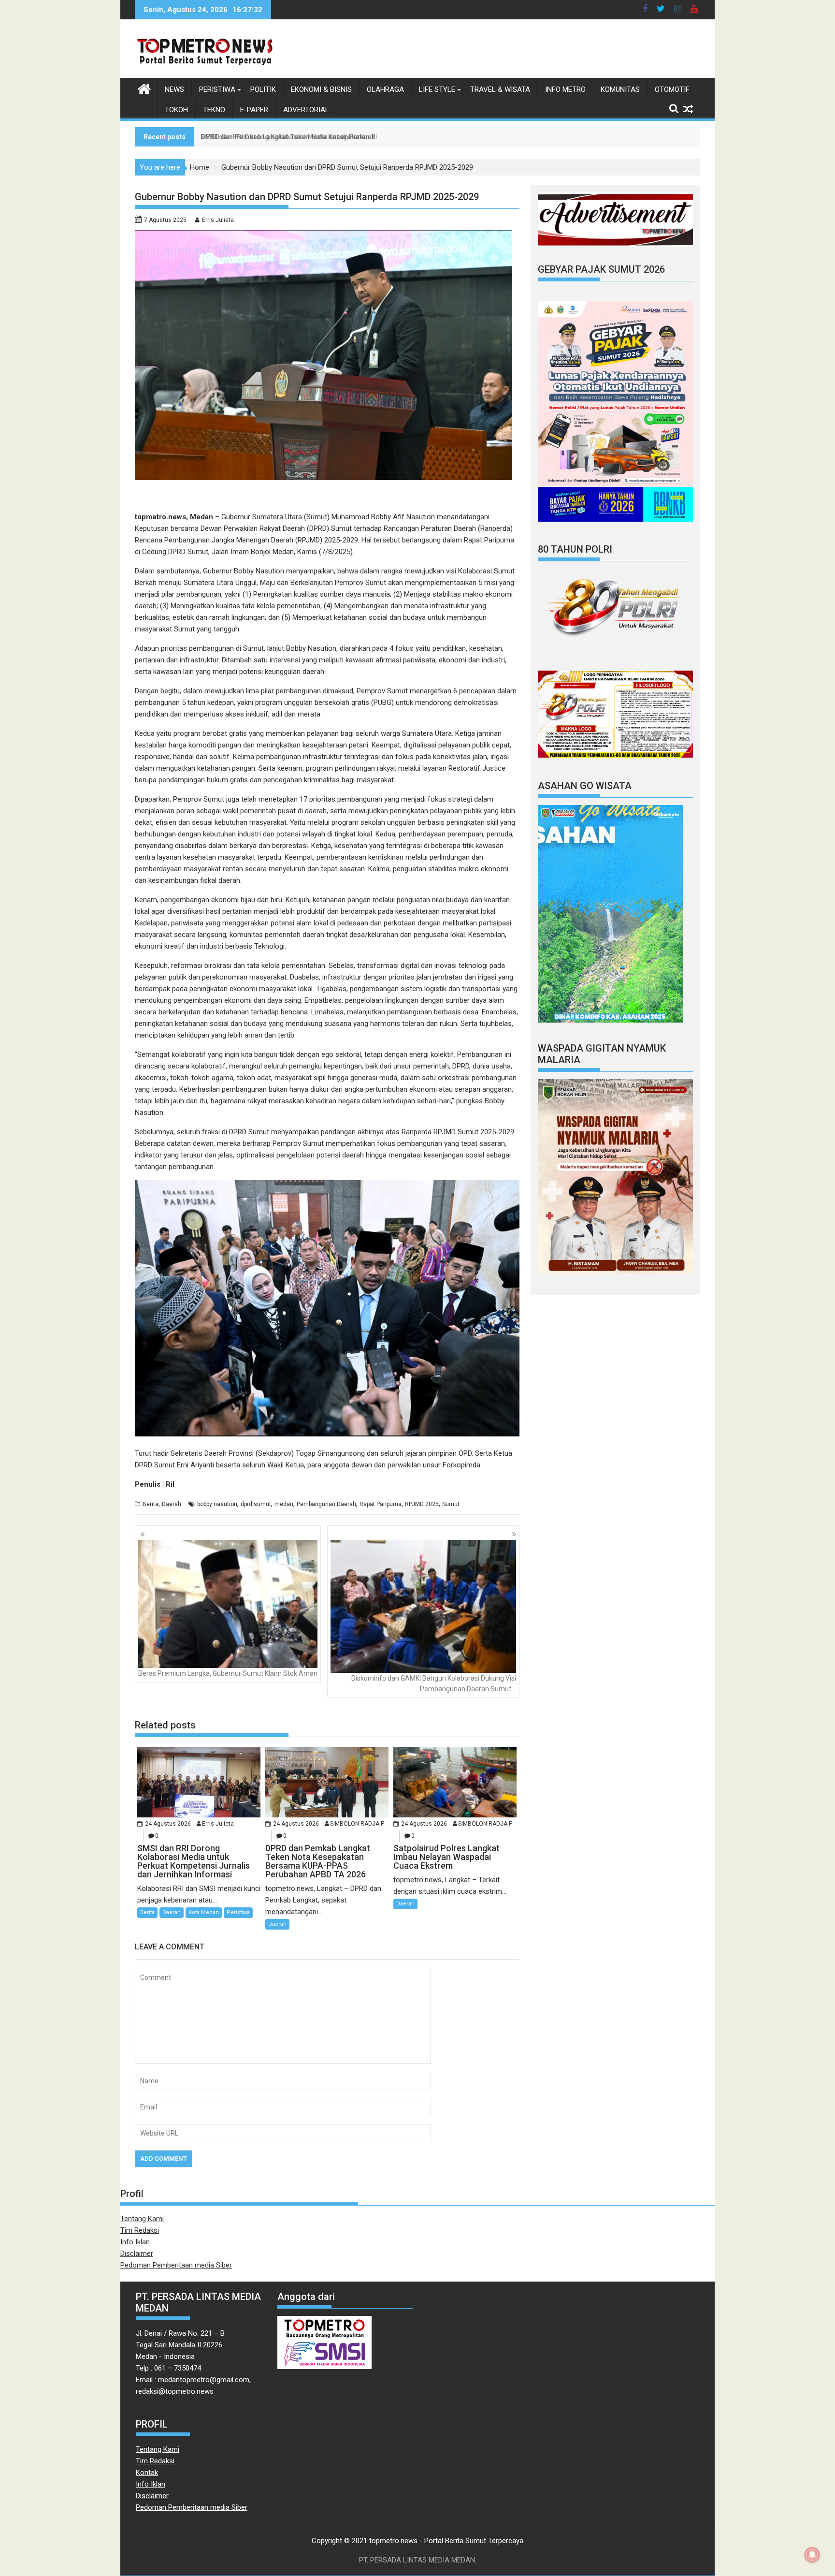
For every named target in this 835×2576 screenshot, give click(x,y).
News (174, 89)
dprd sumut (256, 1504)
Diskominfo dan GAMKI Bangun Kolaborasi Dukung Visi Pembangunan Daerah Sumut (434, 1683)
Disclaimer (137, 2254)
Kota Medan (204, 1912)
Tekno (214, 110)
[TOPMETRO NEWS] (144, 88)
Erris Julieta (218, 220)
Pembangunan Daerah (326, 1504)
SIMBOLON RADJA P (357, 1824)
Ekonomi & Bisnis (321, 89)
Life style (437, 89)
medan (284, 1504)
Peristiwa (217, 89)
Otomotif (672, 89)
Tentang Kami (142, 2219)
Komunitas (620, 89)
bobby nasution (217, 1504)
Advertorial (306, 110)
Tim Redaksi (140, 2230)
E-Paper (254, 110)
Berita (151, 1504)
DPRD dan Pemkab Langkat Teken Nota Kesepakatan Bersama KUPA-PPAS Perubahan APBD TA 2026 (362, 137)
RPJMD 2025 (422, 1504)
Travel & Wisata (500, 89)
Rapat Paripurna (381, 1504)
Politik (263, 89)
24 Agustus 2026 (168, 1824)
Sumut (451, 1504)
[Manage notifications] (812, 2555)
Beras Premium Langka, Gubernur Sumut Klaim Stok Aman (228, 1673)
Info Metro (565, 89)
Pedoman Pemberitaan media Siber (176, 2265)
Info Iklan (135, 2242)
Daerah (172, 1504)
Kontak (147, 2473)
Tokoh (176, 110)
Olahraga (385, 89)
